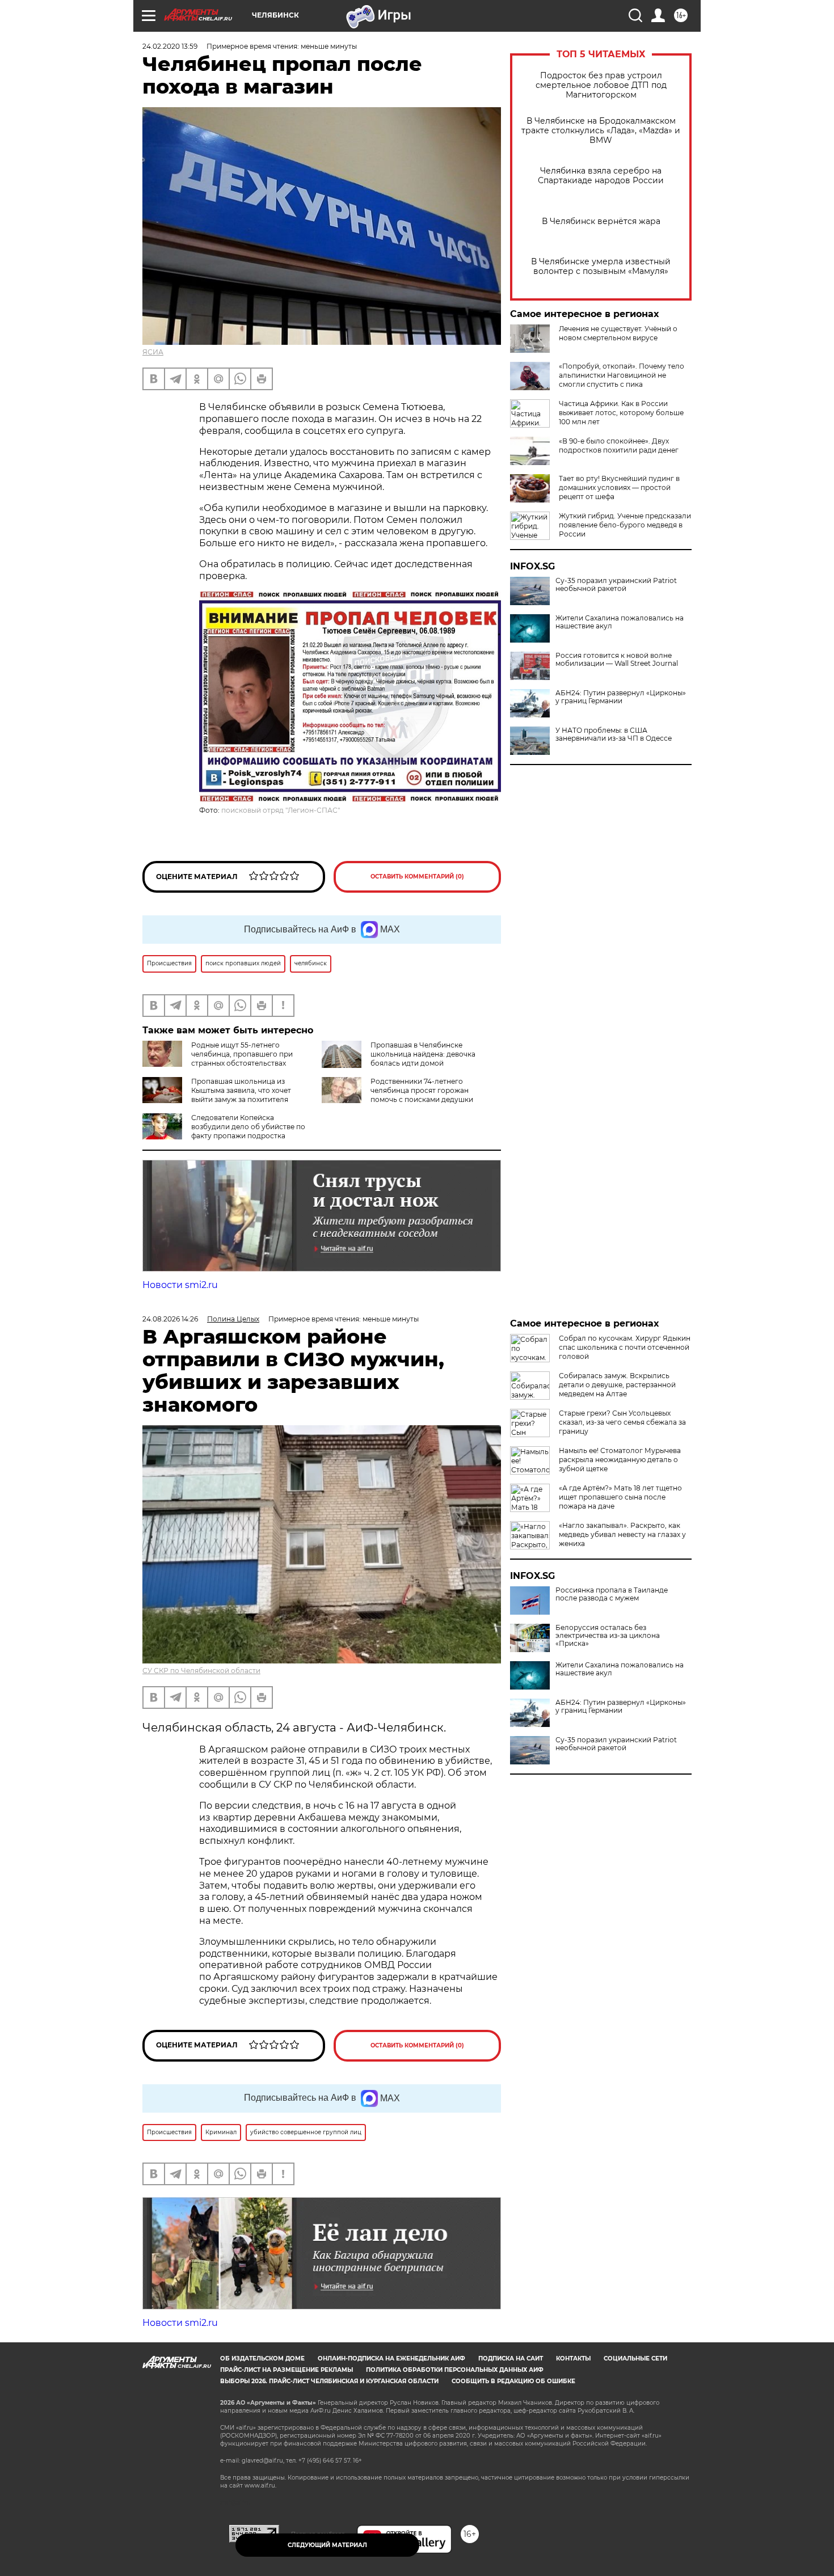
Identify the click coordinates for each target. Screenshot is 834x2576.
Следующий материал (327, 2545)
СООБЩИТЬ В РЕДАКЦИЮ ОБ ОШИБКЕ (513, 2381)
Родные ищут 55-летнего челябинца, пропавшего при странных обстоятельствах (242, 1054)
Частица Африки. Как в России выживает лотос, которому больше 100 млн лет (621, 413)
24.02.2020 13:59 (170, 46)
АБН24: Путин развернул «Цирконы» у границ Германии (621, 697)
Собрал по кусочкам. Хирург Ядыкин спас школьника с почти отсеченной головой (625, 1347)
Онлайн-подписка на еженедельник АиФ (391, 2358)
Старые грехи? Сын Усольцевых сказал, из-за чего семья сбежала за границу (622, 1422)
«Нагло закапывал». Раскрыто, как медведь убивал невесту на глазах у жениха (622, 1534)
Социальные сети (635, 2358)
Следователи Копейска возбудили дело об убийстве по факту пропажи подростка (248, 1127)
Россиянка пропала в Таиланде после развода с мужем (612, 1594)
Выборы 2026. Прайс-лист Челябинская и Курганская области (329, 2381)
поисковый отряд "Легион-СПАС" (281, 810)
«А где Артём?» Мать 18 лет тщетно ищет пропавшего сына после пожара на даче (620, 1497)
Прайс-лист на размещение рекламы (287, 2370)
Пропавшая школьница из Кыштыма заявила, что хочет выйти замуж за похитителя (241, 1090)
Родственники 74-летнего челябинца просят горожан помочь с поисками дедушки (422, 1090)
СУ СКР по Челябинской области (201, 1671)
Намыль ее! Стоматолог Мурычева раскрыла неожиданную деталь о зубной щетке (620, 1460)
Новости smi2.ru (180, 1285)
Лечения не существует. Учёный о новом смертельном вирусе (618, 333)
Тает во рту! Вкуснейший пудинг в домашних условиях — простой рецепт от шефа (619, 487)
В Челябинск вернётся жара (601, 221)
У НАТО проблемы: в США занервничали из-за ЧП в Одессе (614, 734)
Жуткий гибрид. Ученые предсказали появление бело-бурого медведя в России (625, 525)
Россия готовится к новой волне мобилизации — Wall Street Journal (617, 660)
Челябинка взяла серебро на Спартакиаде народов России (601, 176)
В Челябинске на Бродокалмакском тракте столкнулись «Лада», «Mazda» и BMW (601, 131)
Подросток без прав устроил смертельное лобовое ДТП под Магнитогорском (601, 85)
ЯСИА (153, 352)
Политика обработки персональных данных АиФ (455, 2370)
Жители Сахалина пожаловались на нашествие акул (620, 622)
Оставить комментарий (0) (417, 877)
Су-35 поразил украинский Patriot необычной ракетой (616, 585)
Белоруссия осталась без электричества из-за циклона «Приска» (608, 1636)
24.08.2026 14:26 (170, 1319)
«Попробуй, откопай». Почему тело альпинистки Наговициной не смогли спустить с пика (622, 375)
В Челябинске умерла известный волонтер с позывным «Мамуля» (601, 267)
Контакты (573, 2358)
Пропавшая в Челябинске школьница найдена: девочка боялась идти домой (423, 1054)
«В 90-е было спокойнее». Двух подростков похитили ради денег (619, 445)
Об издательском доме (262, 2358)
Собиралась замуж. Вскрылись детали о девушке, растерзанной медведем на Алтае (617, 1385)
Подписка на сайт (511, 2358)
